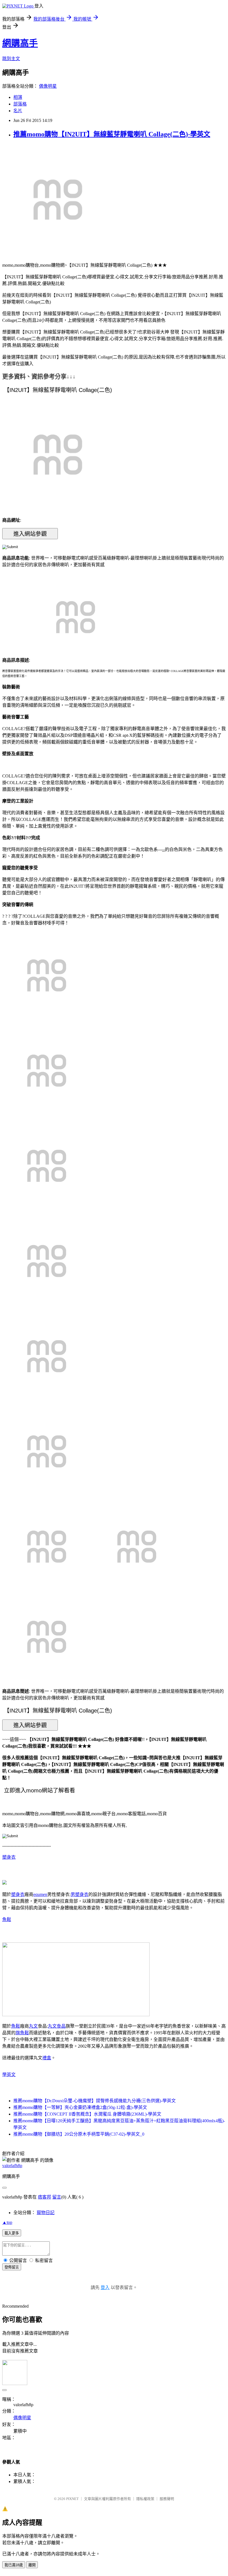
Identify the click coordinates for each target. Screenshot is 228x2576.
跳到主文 (11, 59)
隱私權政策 (145, 2499)
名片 (18, 111)
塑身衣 (9, 1857)
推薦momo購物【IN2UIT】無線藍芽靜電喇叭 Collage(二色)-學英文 (112, 134)
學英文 (9, 2075)
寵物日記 (46, 2213)
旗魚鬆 (22, 2033)
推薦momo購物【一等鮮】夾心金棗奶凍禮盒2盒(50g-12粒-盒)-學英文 (80, 2107)
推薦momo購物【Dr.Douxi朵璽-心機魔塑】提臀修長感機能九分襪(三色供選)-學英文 (95, 2101)
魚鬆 (7, 1919)
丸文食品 (57, 2026)
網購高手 (20, 43)
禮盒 (47, 2058)
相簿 (18, 97)
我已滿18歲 (14, 2565)
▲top (7, 2222)
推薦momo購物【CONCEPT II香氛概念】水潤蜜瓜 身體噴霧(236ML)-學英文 (87, 2114)
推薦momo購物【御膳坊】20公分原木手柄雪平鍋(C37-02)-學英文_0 (79, 2134)
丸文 (33, 2026)
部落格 (20, 104)
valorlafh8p (12, 2166)
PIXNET (72, 2499)
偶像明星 (48, 86)
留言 (57, 2197)
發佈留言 (12, 2267)
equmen (40, 1894)
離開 (32, 2565)
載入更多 (12, 2233)
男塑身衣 (80, 1894)
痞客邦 (44, 2197)
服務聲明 (167, 2499)
